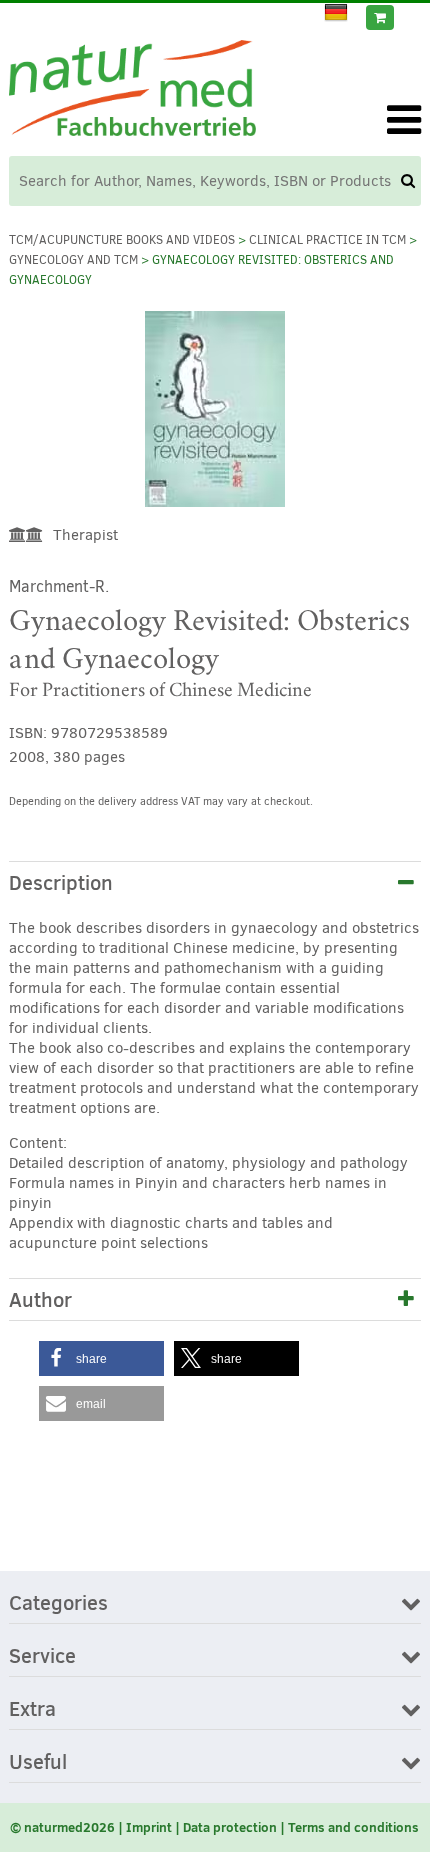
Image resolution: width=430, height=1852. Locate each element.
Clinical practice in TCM (327, 240)
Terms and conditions (353, 1827)
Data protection (230, 1827)
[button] (101, 1358)
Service (42, 1657)
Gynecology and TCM (73, 260)
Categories (58, 1604)
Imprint (149, 1827)
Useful (38, 1763)
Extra (32, 1710)
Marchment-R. (59, 586)
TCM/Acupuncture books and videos (122, 240)
